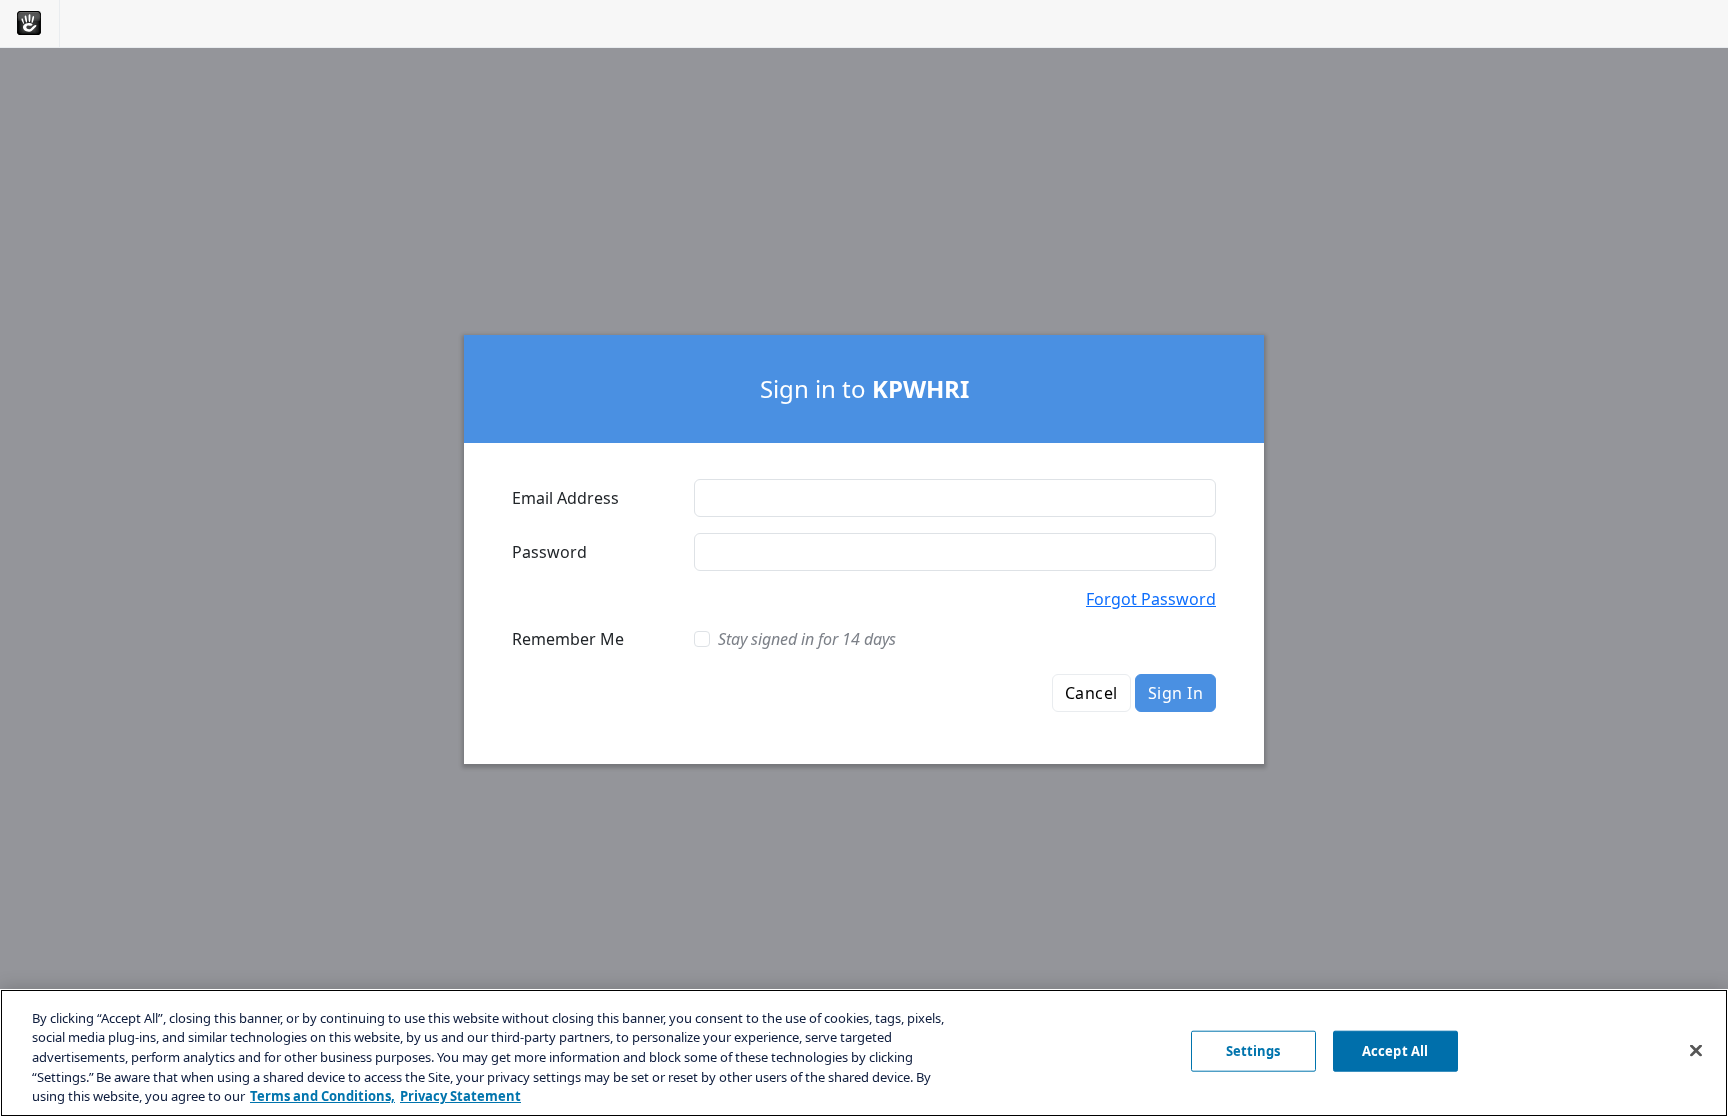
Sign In (1175, 693)
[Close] (1696, 1051)
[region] (864, 1053)
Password (549, 552)
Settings (1253, 1051)
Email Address (565, 498)
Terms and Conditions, (322, 1096)
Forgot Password (1151, 599)
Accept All (1395, 1051)
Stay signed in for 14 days (807, 639)
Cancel (1091, 693)
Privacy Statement (460, 1096)
